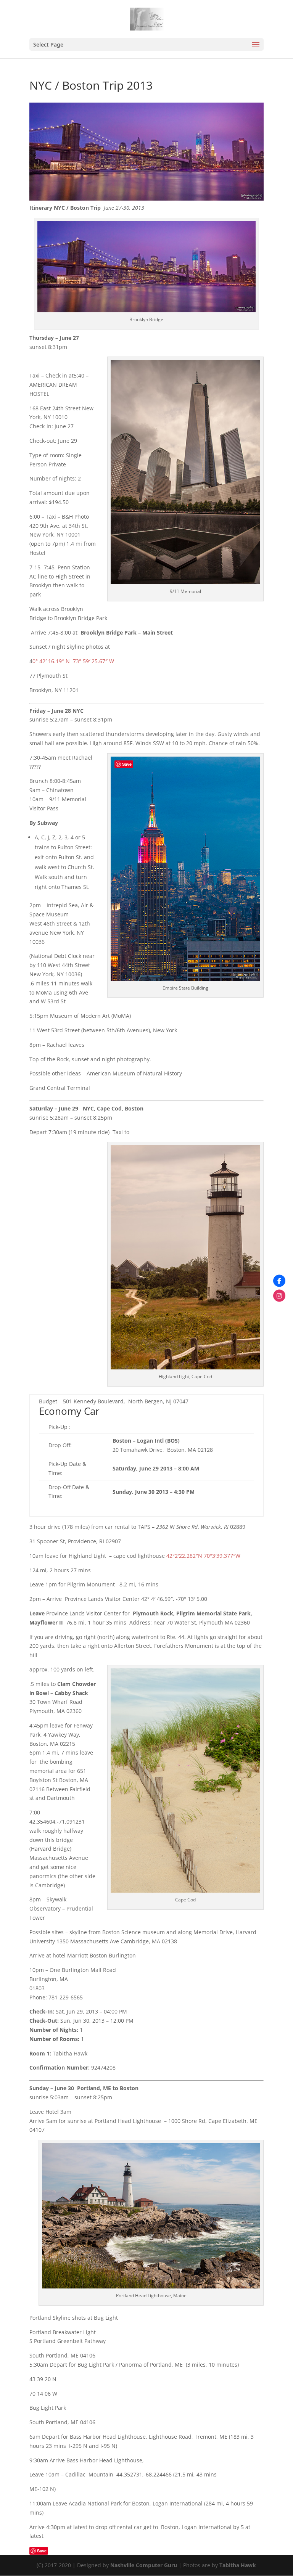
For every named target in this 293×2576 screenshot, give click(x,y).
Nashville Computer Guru (144, 2565)
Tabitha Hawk (238, 2565)
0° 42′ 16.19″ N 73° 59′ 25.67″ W (73, 661)
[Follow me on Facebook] (279, 1281)
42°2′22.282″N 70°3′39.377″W (203, 1556)
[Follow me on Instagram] (279, 1295)
